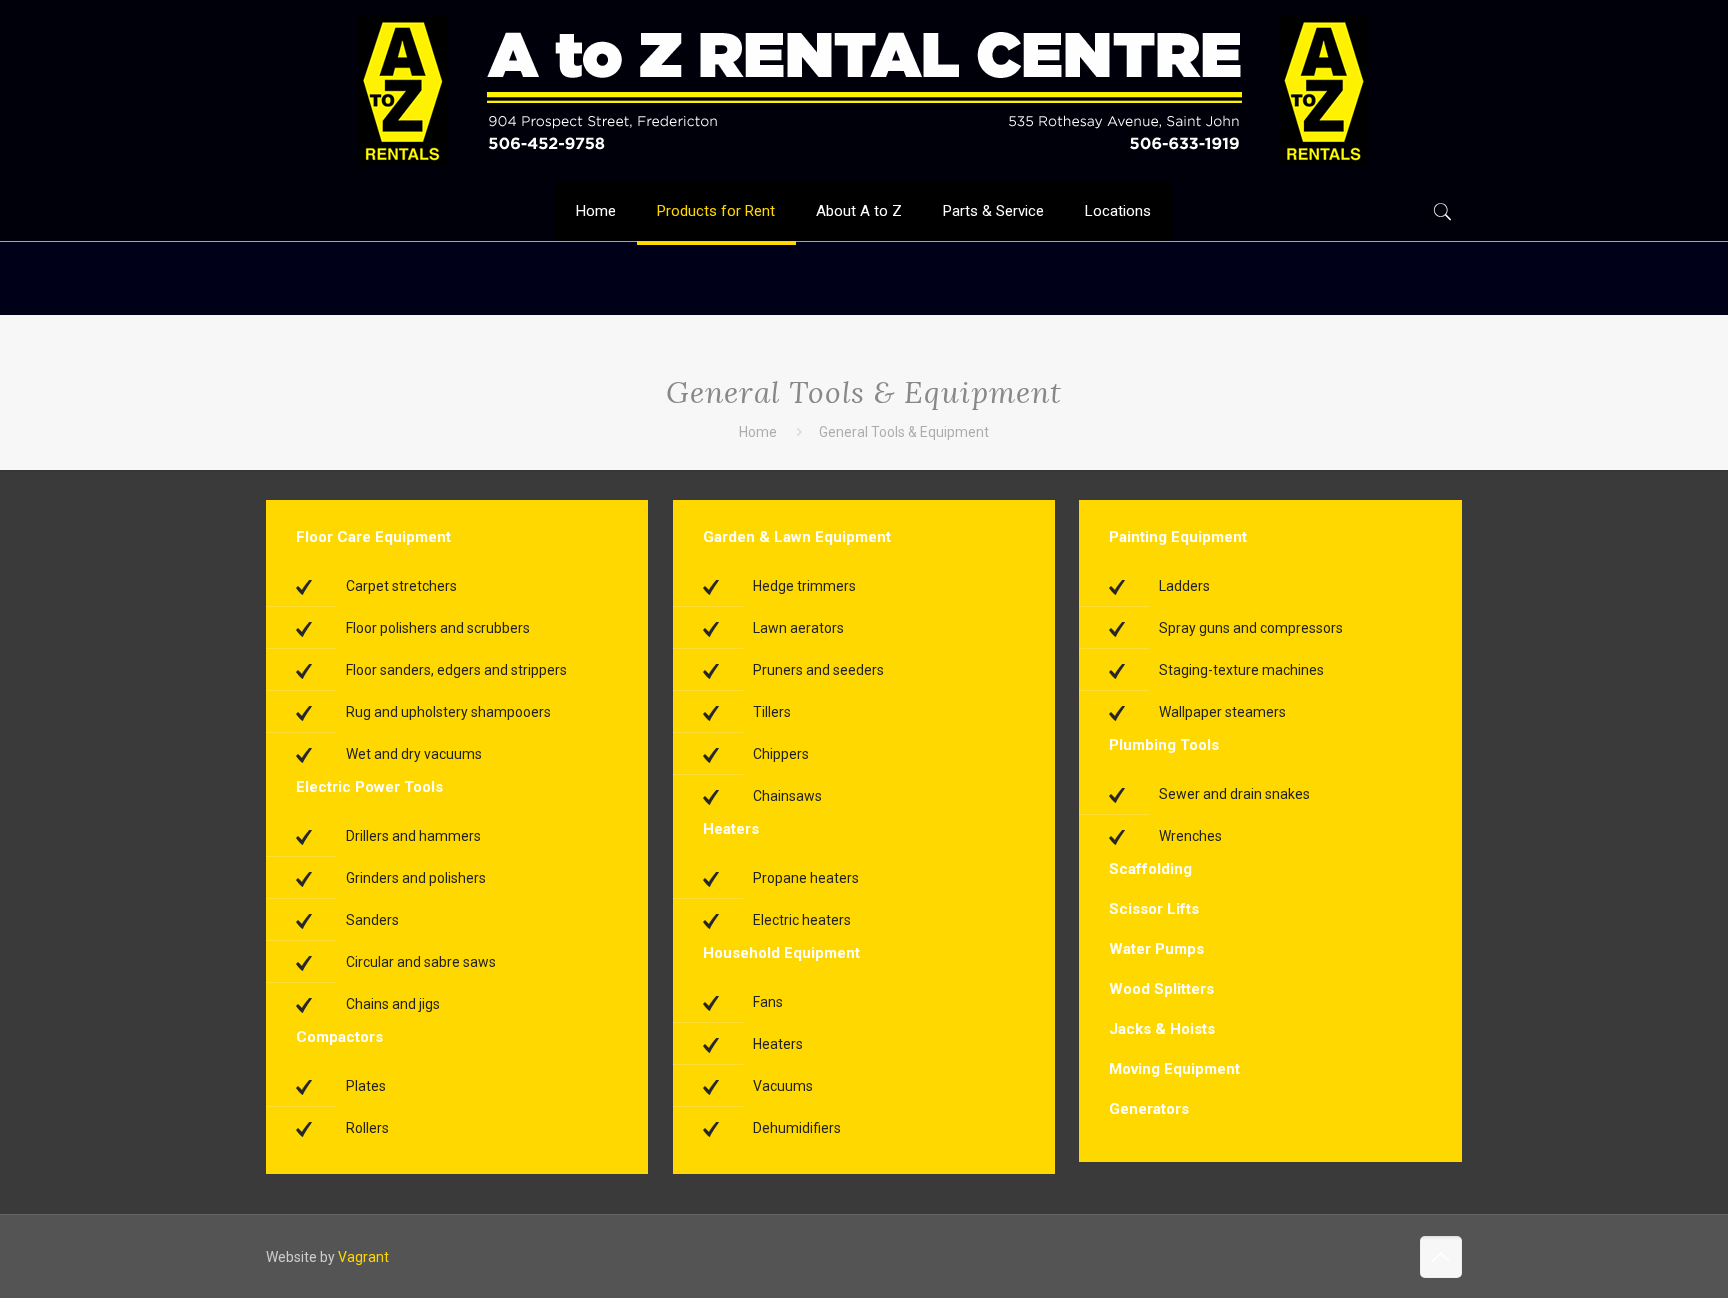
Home (758, 432)
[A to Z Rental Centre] (863, 90)
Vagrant (363, 1257)
